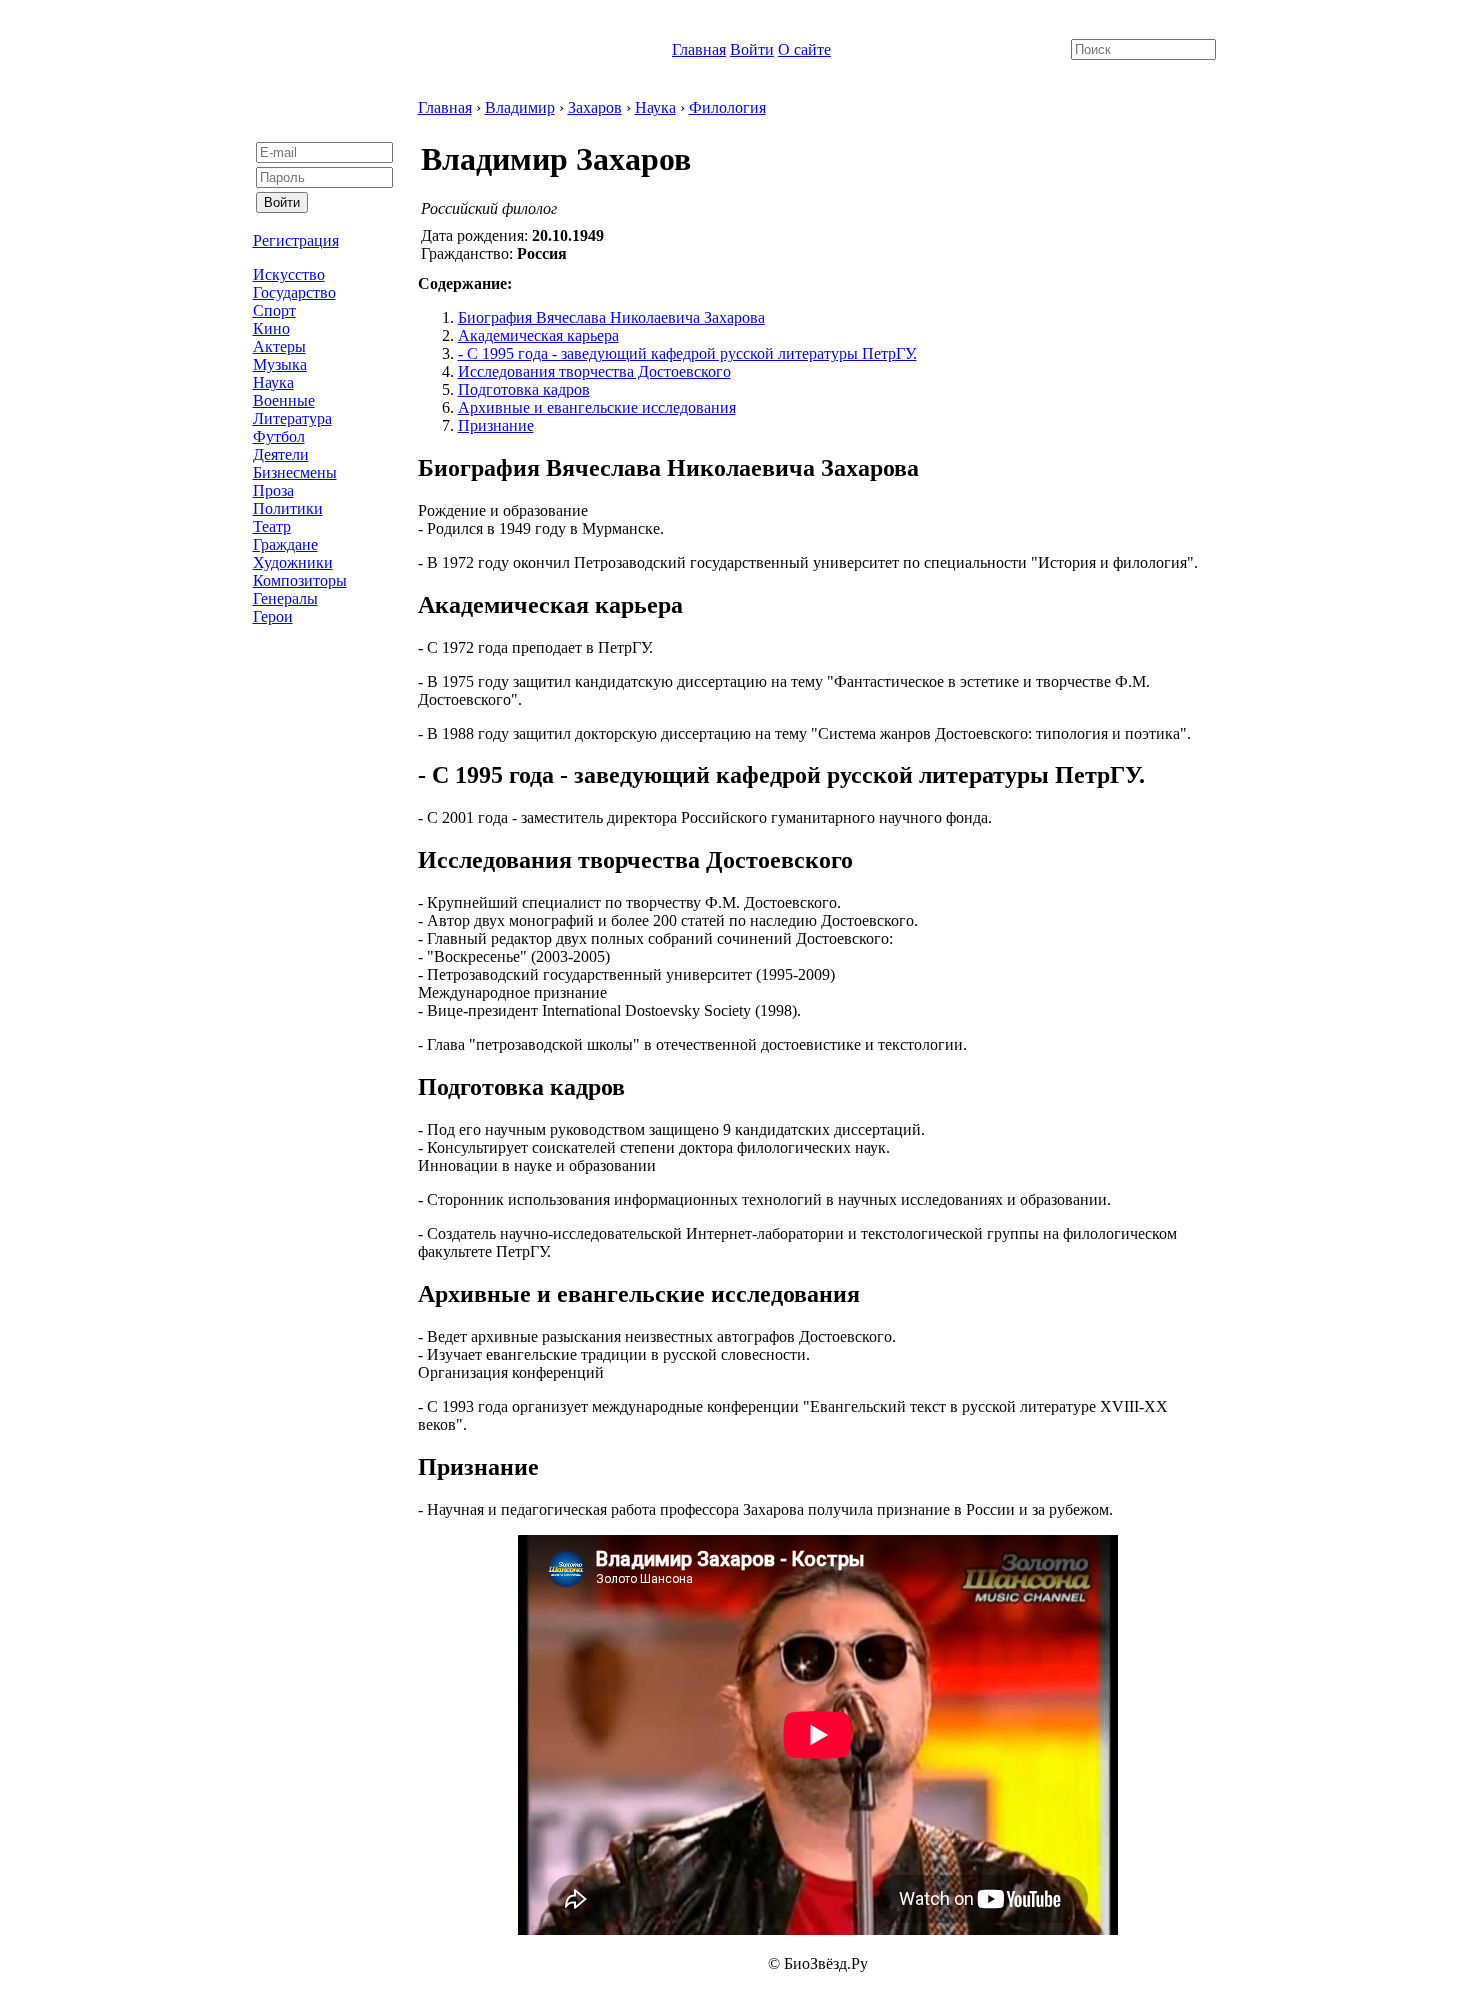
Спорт (274, 310)
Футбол (279, 436)
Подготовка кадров (524, 389)
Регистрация (296, 240)
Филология (727, 107)
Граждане (285, 544)
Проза (273, 490)
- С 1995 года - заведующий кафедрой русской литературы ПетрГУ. (687, 353)
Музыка (280, 364)
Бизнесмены (295, 472)
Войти (752, 49)
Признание (496, 425)
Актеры (279, 346)
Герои (273, 616)
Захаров (595, 107)
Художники (293, 562)
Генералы (285, 598)
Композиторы (300, 580)
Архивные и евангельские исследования (597, 407)
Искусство (289, 274)
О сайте (804, 49)
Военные (284, 400)
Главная (699, 49)
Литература (292, 418)
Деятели (281, 454)
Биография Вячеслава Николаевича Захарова (611, 317)
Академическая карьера (538, 335)
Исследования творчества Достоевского (594, 371)
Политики (288, 508)
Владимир (520, 107)
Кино (271, 328)
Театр (272, 526)
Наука (273, 382)
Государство (294, 292)
